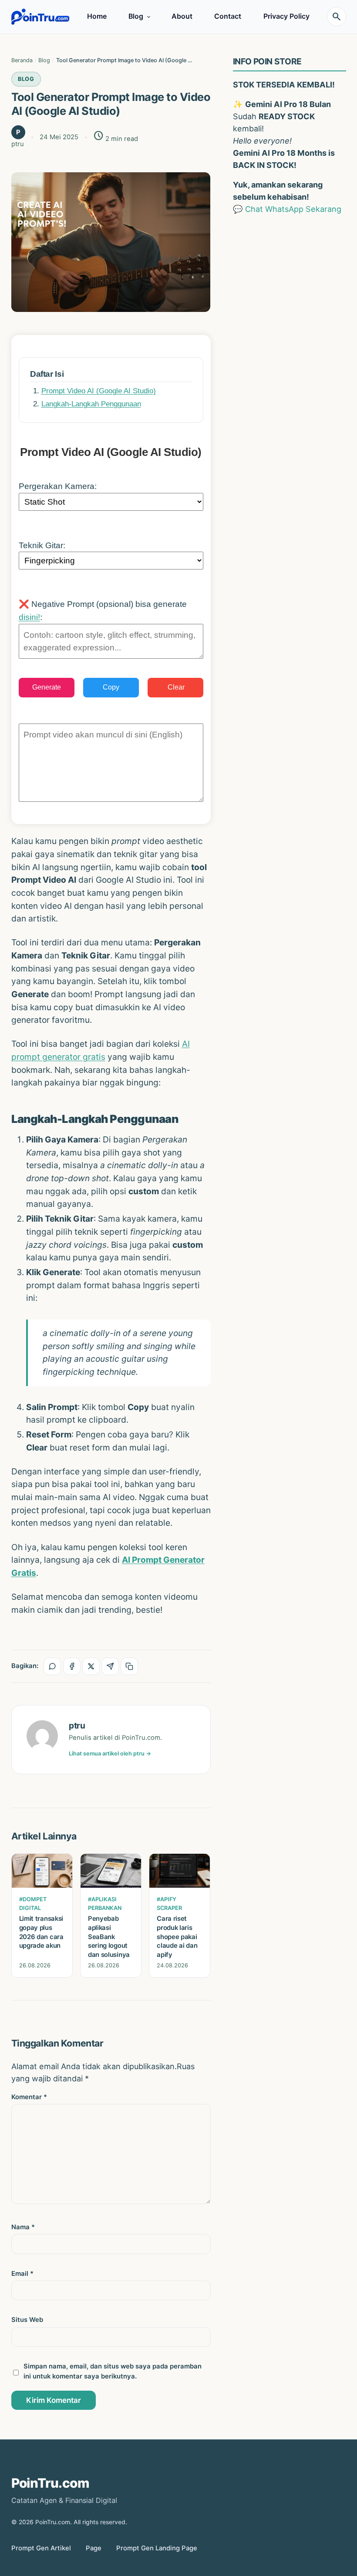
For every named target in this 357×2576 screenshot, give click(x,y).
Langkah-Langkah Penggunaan (91, 404)
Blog (136, 16)
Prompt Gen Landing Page (157, 2548)
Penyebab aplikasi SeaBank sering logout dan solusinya (109, 1937)
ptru (77, 1725)
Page (94, 2548)
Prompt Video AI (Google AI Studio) (99, 391)
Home (97, 16)
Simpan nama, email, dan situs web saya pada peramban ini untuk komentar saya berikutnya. (113, 2371)
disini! (29, 617)
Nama (23, 2227)
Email (22, 2274)
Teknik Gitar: (42, 545)
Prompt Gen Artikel (41, 2548)
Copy (111, 687)
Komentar (29, 2097)
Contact (228, 16)
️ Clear (175, 687)
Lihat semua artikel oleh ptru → (110, 1754)
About (182, 16)
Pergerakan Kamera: (58, 486)
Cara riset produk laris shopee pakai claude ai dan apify (177, 1937)
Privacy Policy (286, 16)
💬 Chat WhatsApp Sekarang (287, 209)
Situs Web (27, 2320)
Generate (47, 687)
